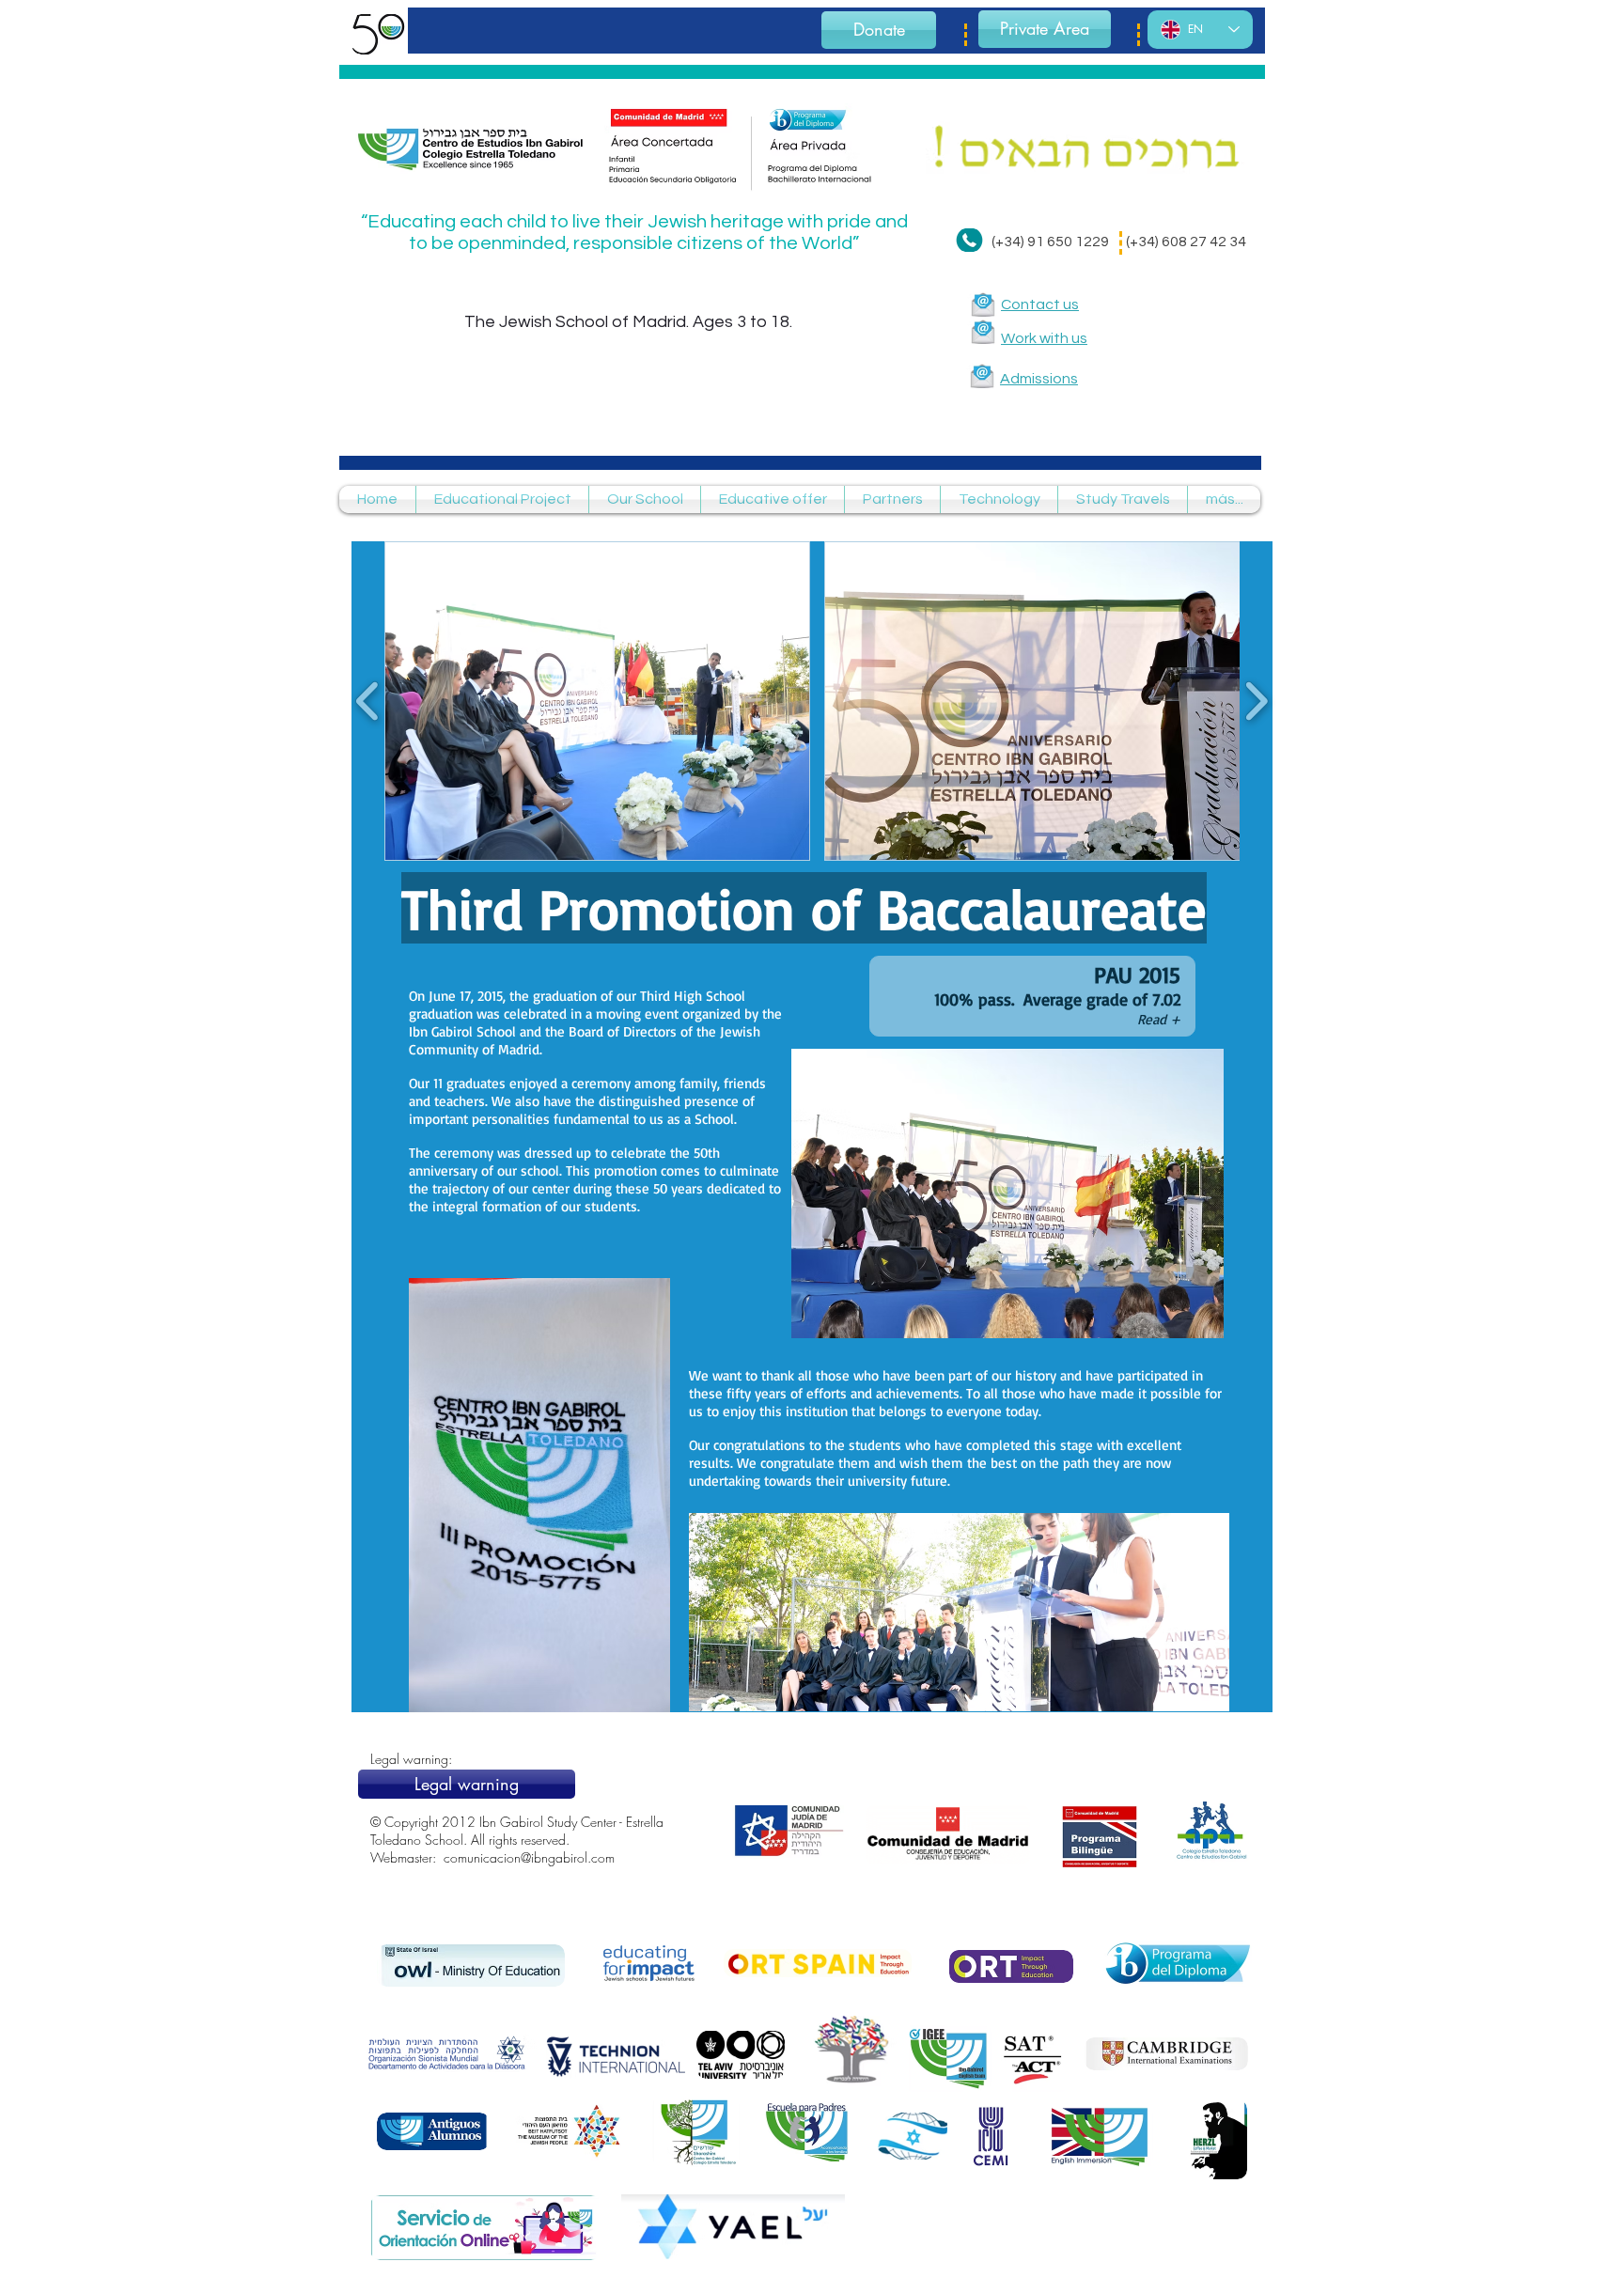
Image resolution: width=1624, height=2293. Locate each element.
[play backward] (368, 701)
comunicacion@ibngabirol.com (529, 1857)
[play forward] (1256, 701)
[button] (597, 701)
